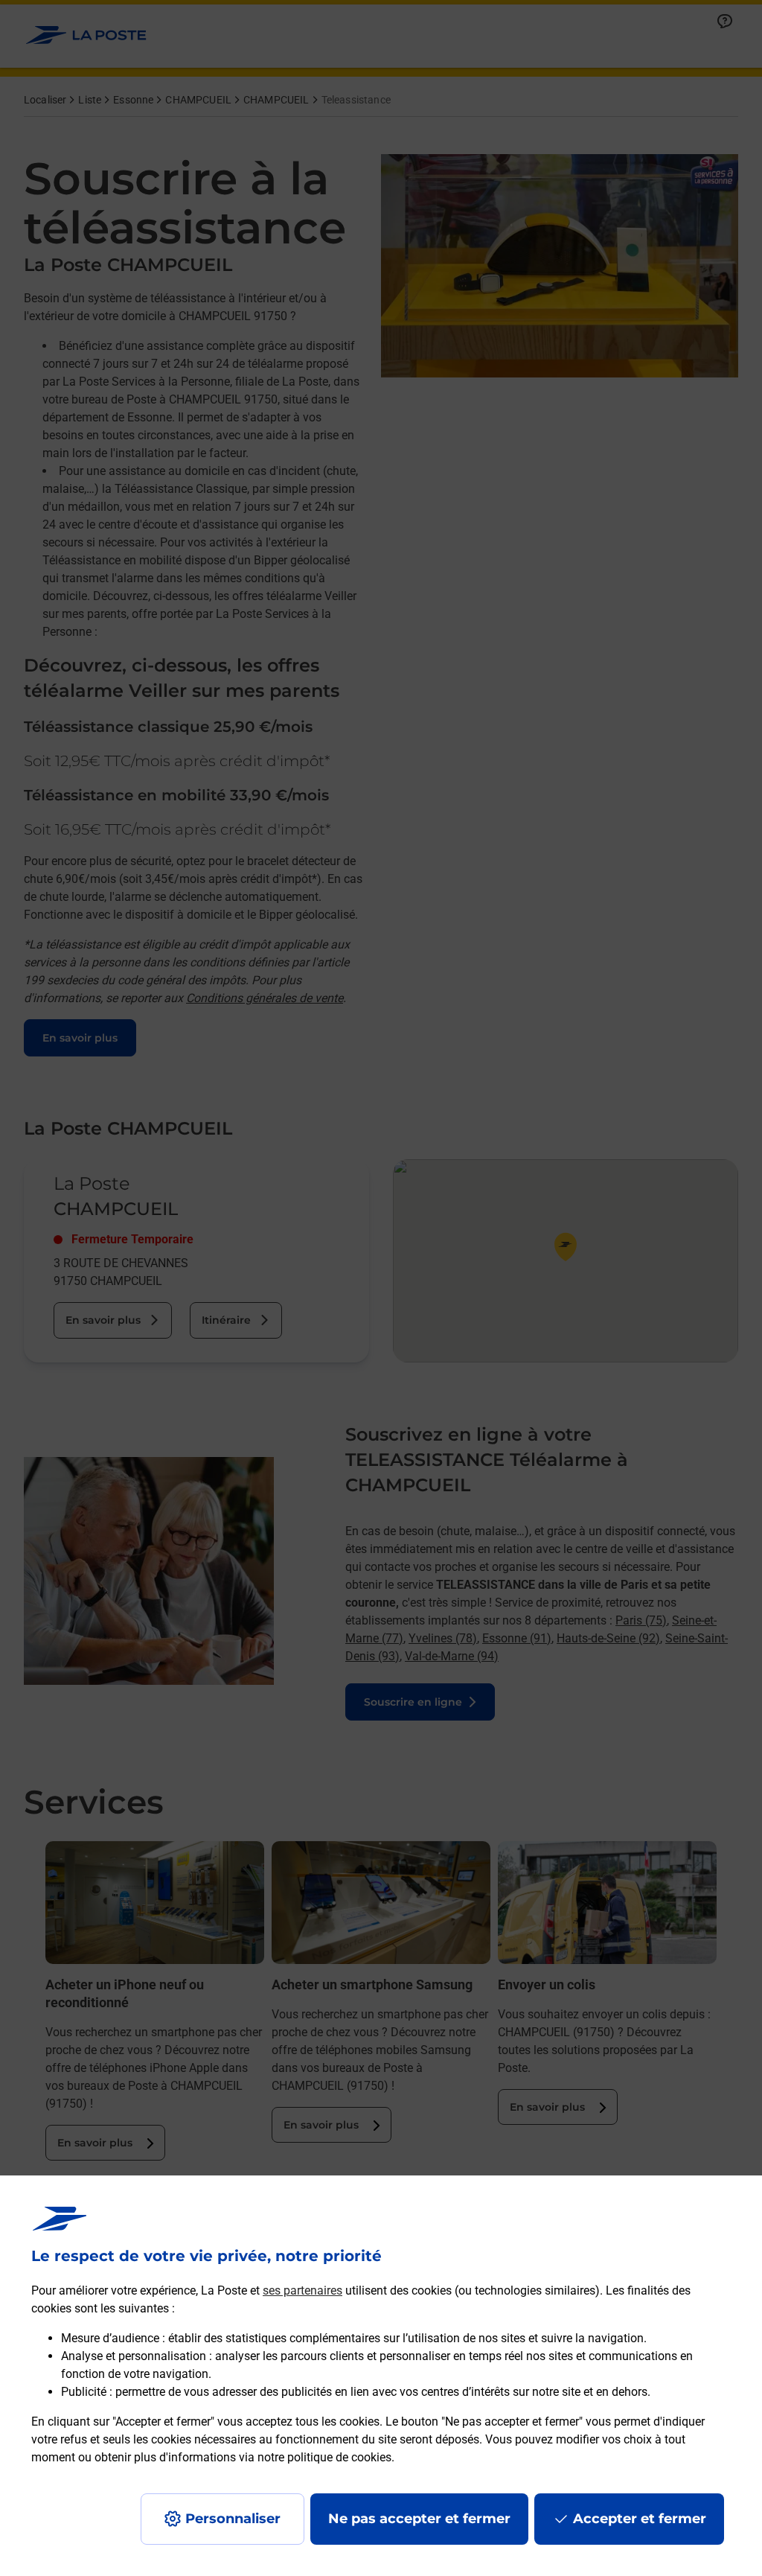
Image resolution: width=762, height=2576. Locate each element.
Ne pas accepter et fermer (419, 2519)
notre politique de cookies (324, 2457)
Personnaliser (233, 2519)
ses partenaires (302, 2290)
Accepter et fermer (640, 2519)
